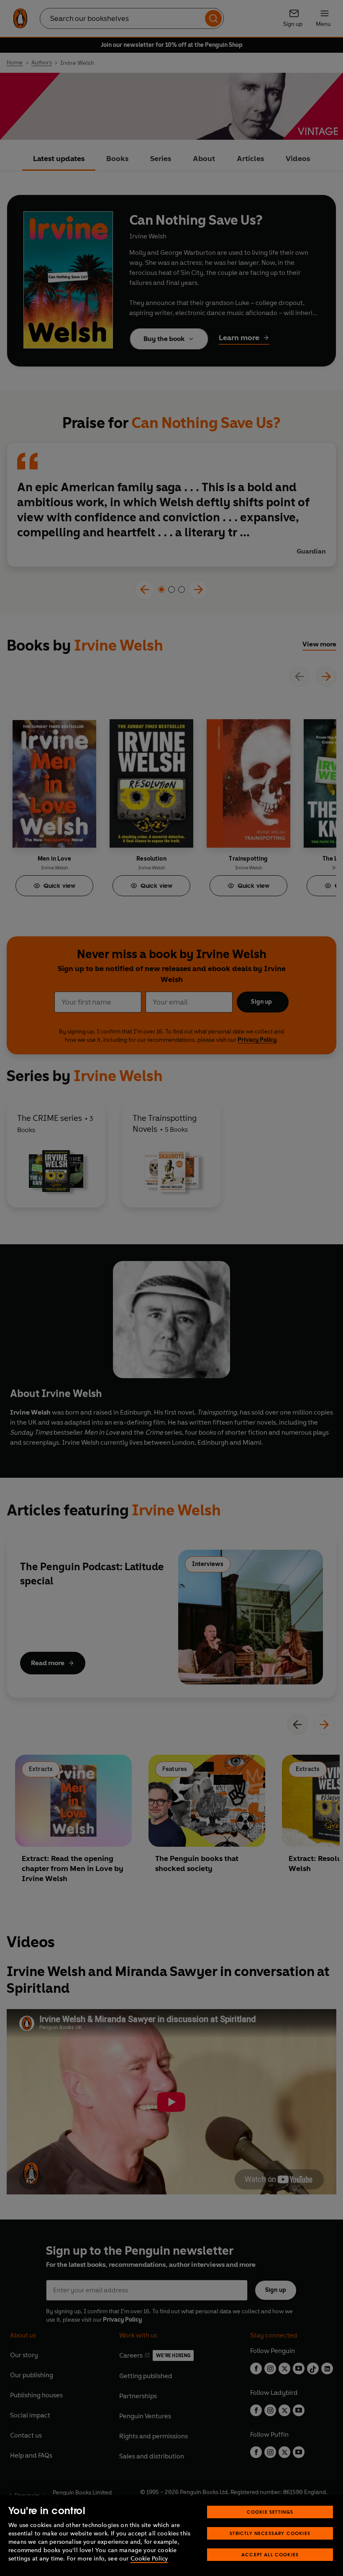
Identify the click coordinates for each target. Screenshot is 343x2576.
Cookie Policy (149, 2559)
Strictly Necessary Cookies (270, 2533)
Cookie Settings (270, 2512)
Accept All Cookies (270, 2554)
